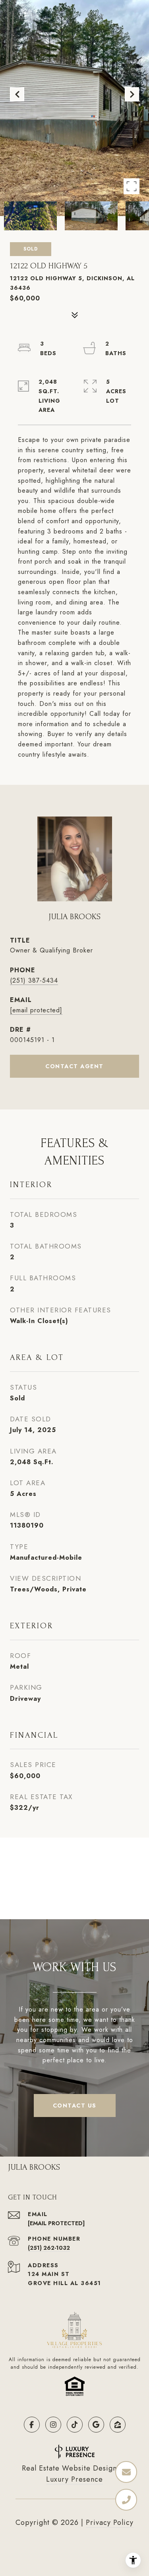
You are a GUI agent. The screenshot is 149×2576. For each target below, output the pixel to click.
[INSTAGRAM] (53, 2425)
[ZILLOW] (118, 2425)
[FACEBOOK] (32, 2425)
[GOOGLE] (96, 2425)
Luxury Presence (74, 2479)
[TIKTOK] (75, 2425)
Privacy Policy (110, 2522)
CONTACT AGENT (74, 1066)
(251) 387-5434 (34, 980)
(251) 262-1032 (49, 2248)
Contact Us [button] (75, 2106)
